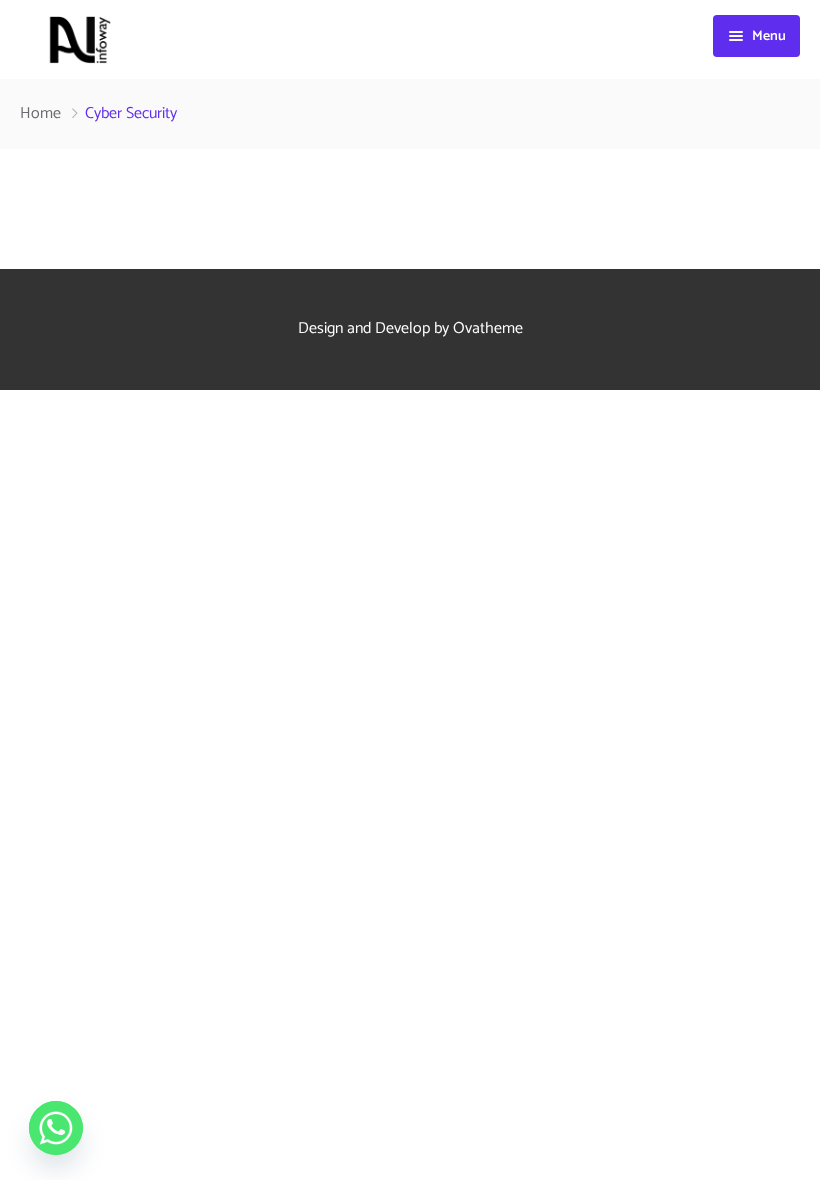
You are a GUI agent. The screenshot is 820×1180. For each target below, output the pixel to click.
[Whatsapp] (56, 1128)
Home (40, 113)
